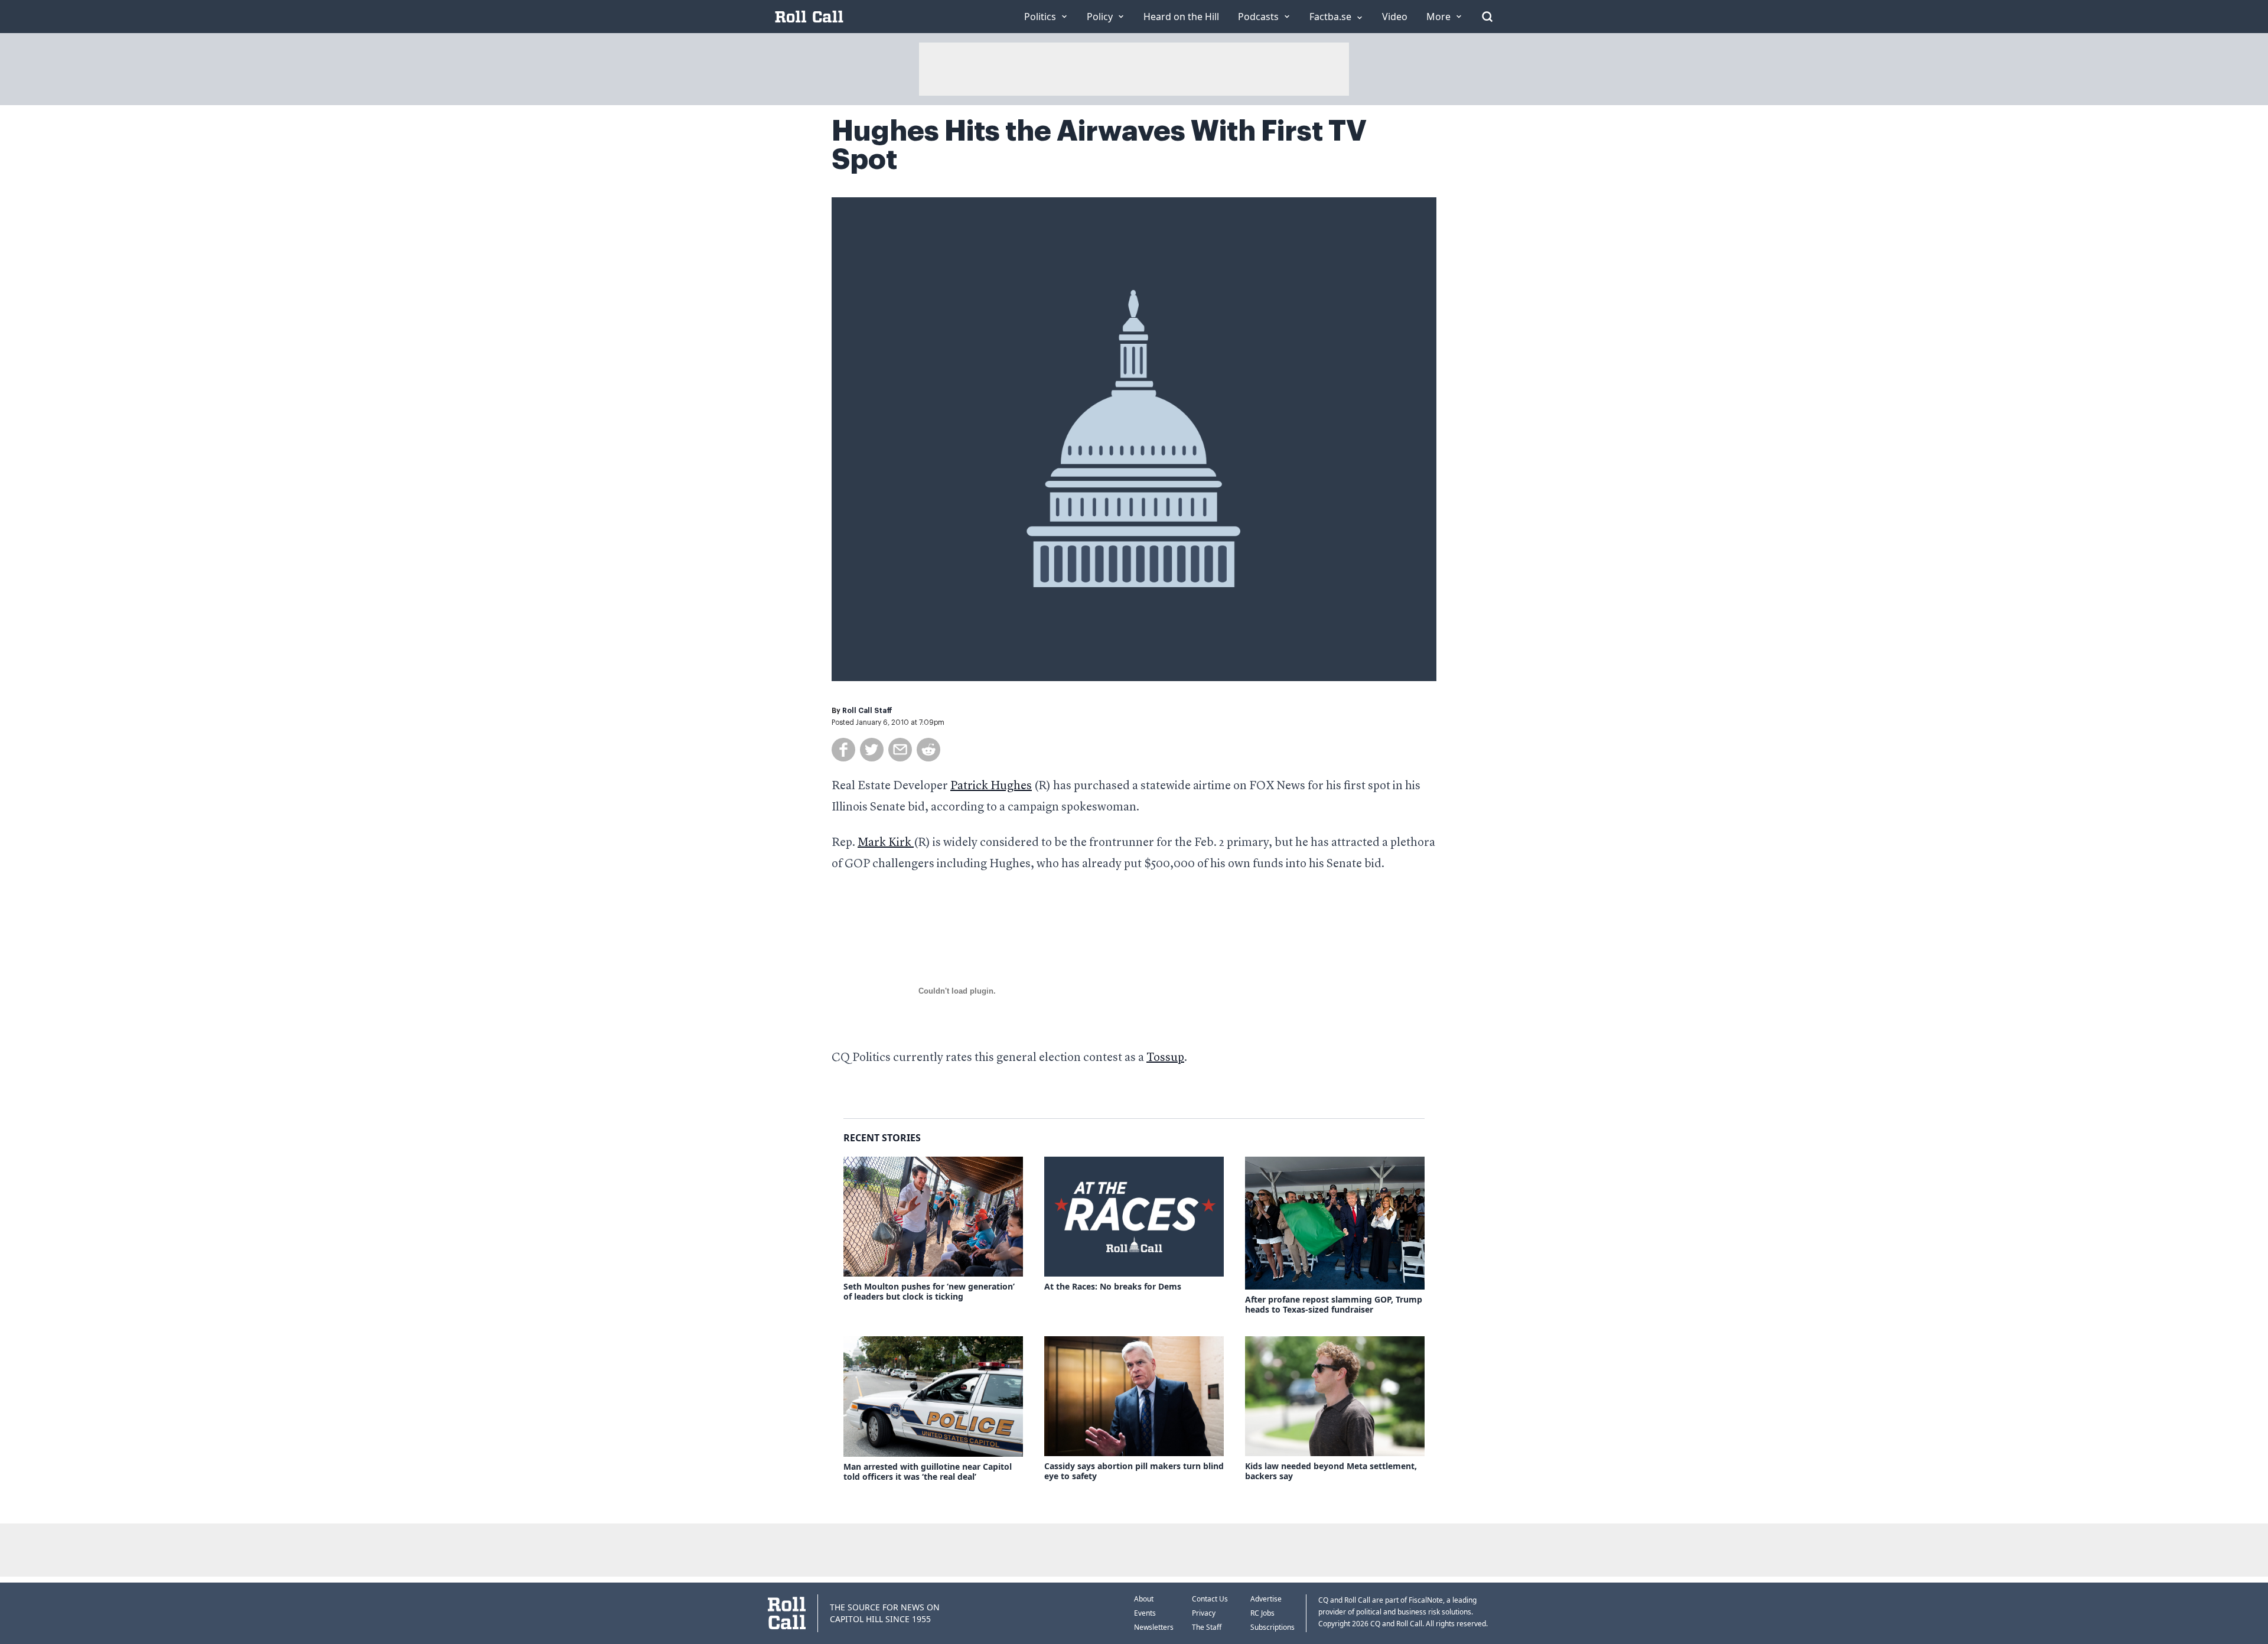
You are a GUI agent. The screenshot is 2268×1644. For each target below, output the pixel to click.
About (1144, 1599)
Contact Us (1210, 1599)
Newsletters (1154, 1627)
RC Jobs (1262, 1613)
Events (1145, 1613)
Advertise (1266, 1599)
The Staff (1207, 1627)
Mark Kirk (886, 843)
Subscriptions (1273, 1627)
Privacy (1204, 1613)
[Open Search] (1487, 17)
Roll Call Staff (867, 711)
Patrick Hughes (991, 786)
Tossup (1165, 1058)
